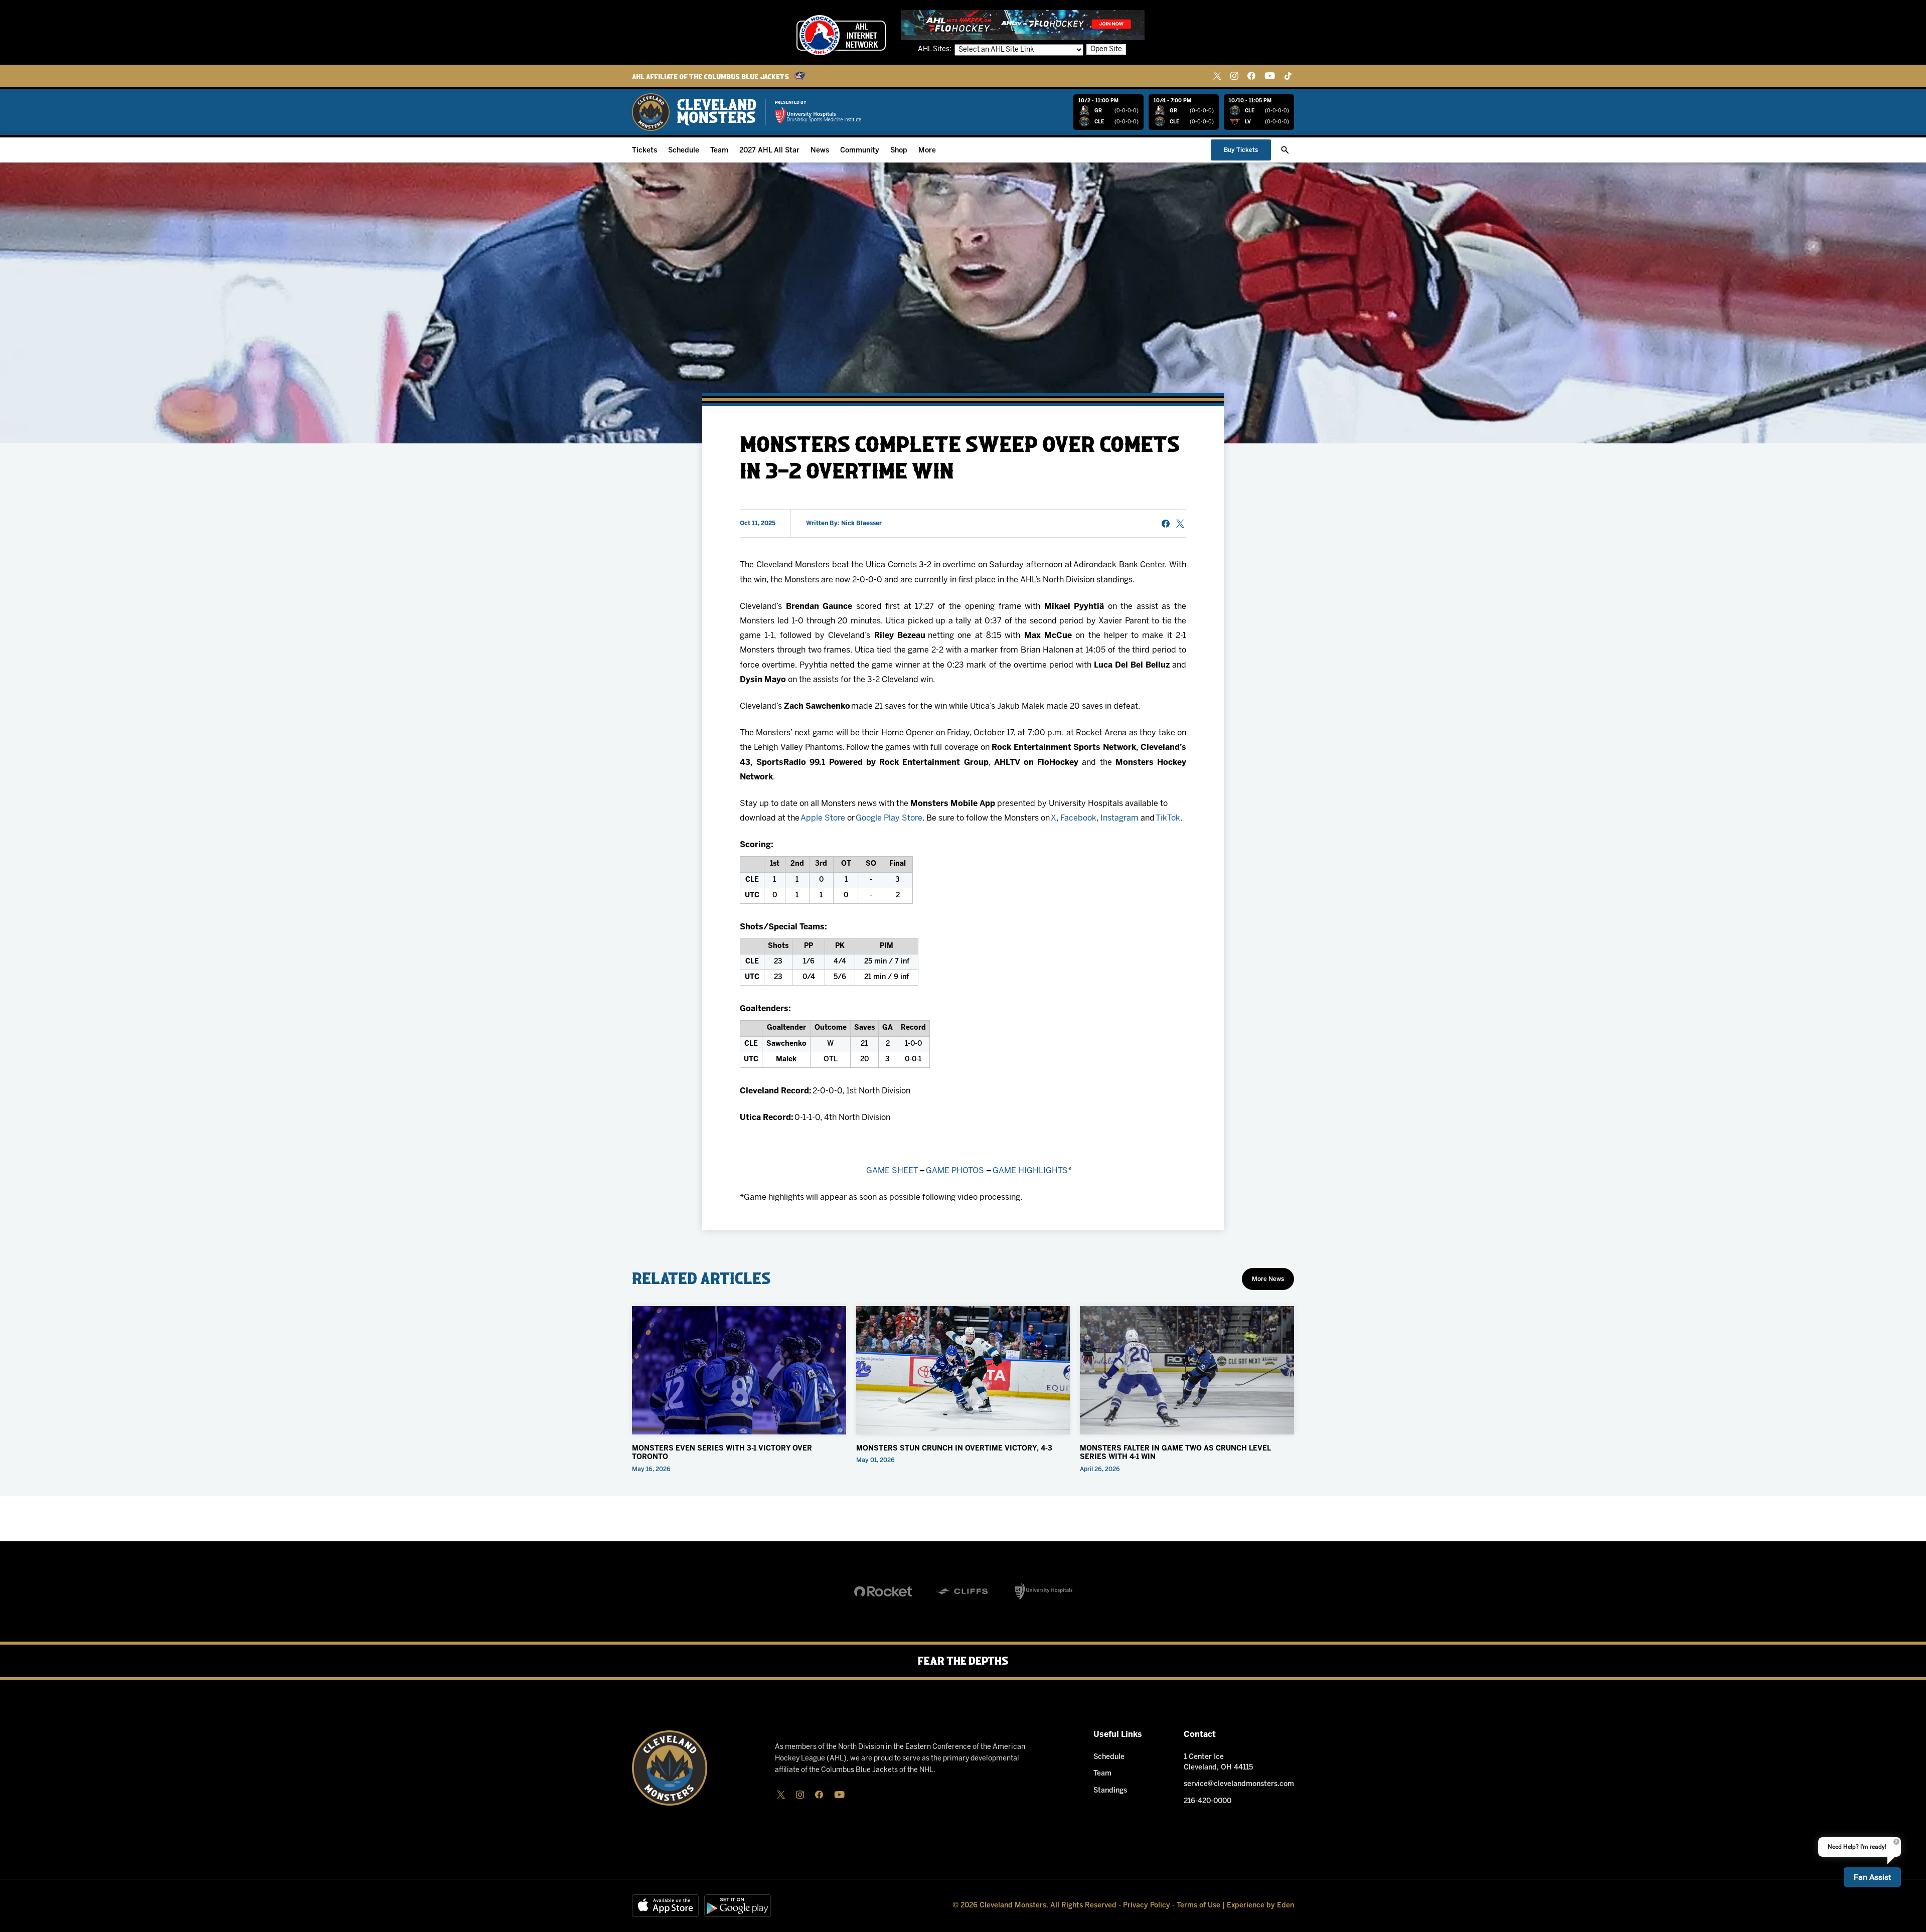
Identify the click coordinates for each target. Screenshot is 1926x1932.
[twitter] (1217, 76)
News (820, 151)
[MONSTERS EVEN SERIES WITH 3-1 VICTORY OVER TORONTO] (739, 1370)
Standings (1110, 1791)
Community (860, 151)
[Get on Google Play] (738, 1906)
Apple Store (823, 818)
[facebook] (1251, 76)
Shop (899, 151)
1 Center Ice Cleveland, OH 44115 (1218, 1762)
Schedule (684, 151)
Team (719, 151)
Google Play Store (889, 818)
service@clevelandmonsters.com (1239, 1784)
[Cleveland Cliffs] (963, 1591)
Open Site (1106, 49)
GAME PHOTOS (955, 1171)
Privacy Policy (1147, 1906)
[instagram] (1234, 76)
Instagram (1119, 818)
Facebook (1078, 818)
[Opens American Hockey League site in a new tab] (841, 35)
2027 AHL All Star (769, 151)
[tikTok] (1288, 76)
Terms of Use (1198, 1906)
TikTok (1168, 818)
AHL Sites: (935, 49)
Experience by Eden (1260, 1906)
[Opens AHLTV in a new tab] (1023, 25)
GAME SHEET (892, 1171)
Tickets (645, 151)
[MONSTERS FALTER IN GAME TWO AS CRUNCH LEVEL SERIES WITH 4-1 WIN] (1187, 1370)
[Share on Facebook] (1166, 524)
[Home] (694, 112)
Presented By (791, 103)
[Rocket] (883, 1591)
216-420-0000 (1208, 1801)
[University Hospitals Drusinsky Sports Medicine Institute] (818, 115)
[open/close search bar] (1285, 150)
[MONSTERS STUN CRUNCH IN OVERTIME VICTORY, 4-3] (963, 1370)
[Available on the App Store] (666, 1906)
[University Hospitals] (1044, 1591)
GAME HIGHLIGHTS (1030, 1171)
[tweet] (1180, 524)
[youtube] (1270, 76)
